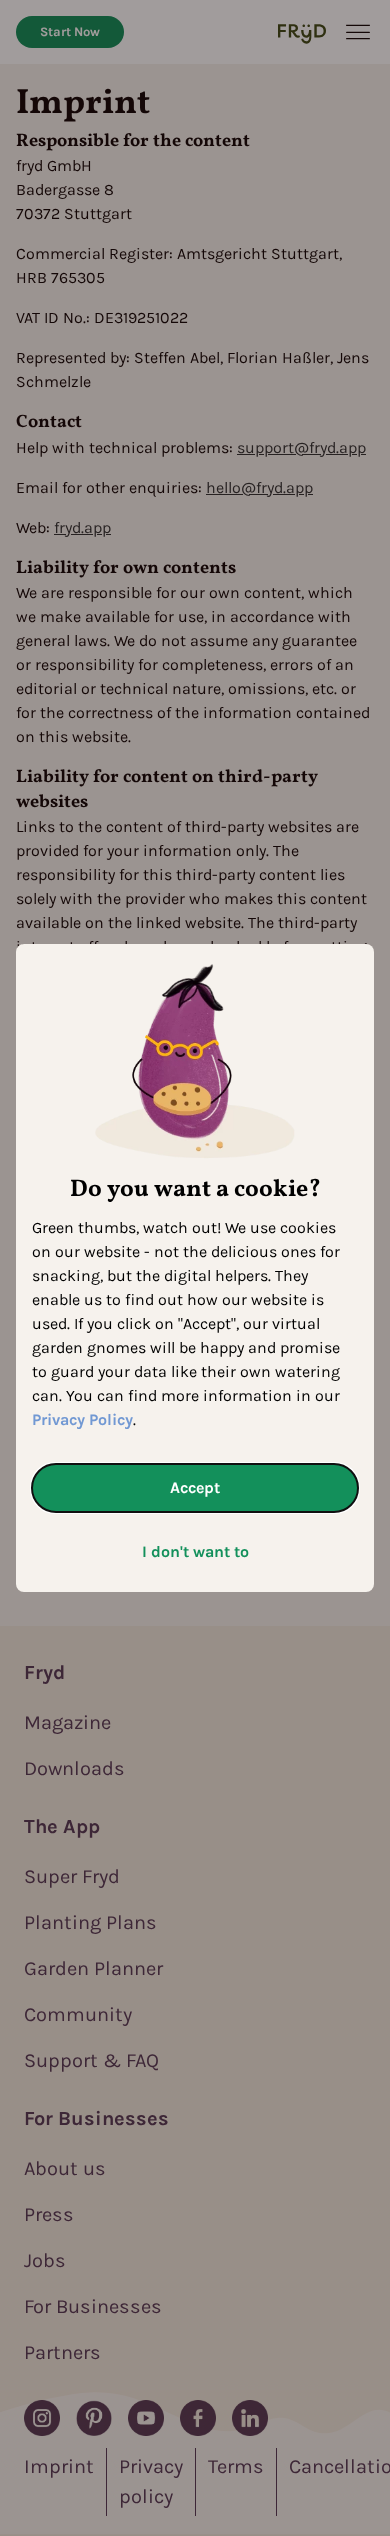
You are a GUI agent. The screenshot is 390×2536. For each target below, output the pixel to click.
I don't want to (195, 1551)
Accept (195, 1487)
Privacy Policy (82, 1419)
